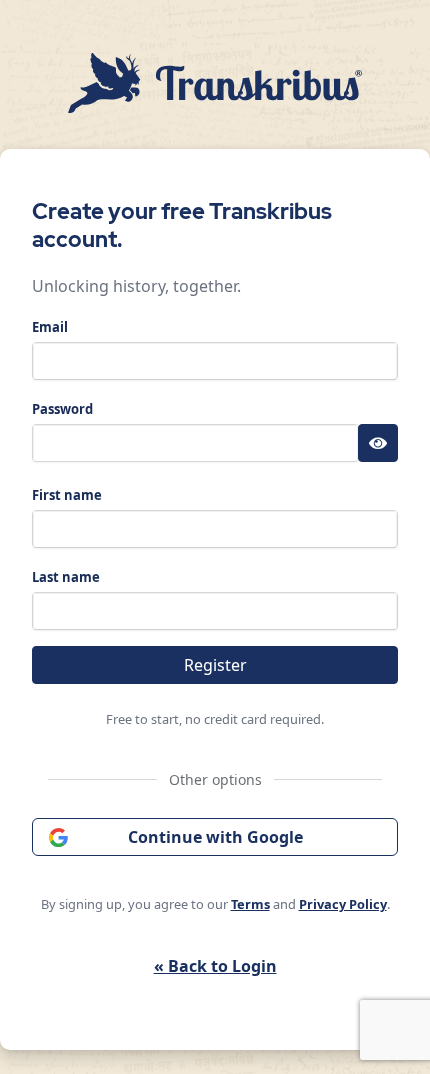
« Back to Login (215, 966)
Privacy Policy (343, 904)
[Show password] (378, 443)
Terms (250, 904)
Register (215, 665)
